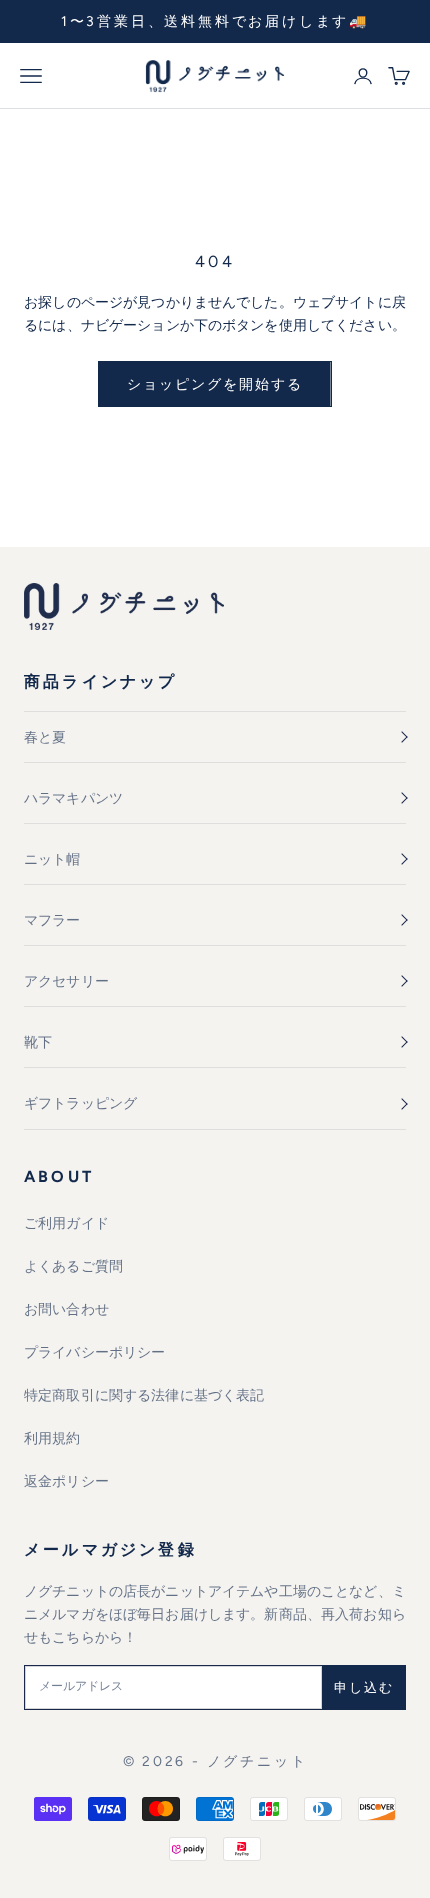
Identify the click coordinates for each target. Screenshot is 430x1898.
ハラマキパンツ (73, 798)
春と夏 (45, 737)
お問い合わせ (66, 1309)
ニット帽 (52, 859)
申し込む (363, 1687)
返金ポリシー (66, 1481)
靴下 (38, 1042)
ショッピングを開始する (215, 384)
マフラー (52, 920)
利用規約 (52, 1438)
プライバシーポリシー (94, 1352)
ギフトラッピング (80, 1103)
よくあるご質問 (73, 1266)
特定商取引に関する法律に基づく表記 (144, 1395)
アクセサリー (66, 981)
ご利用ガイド (66, 1223)
